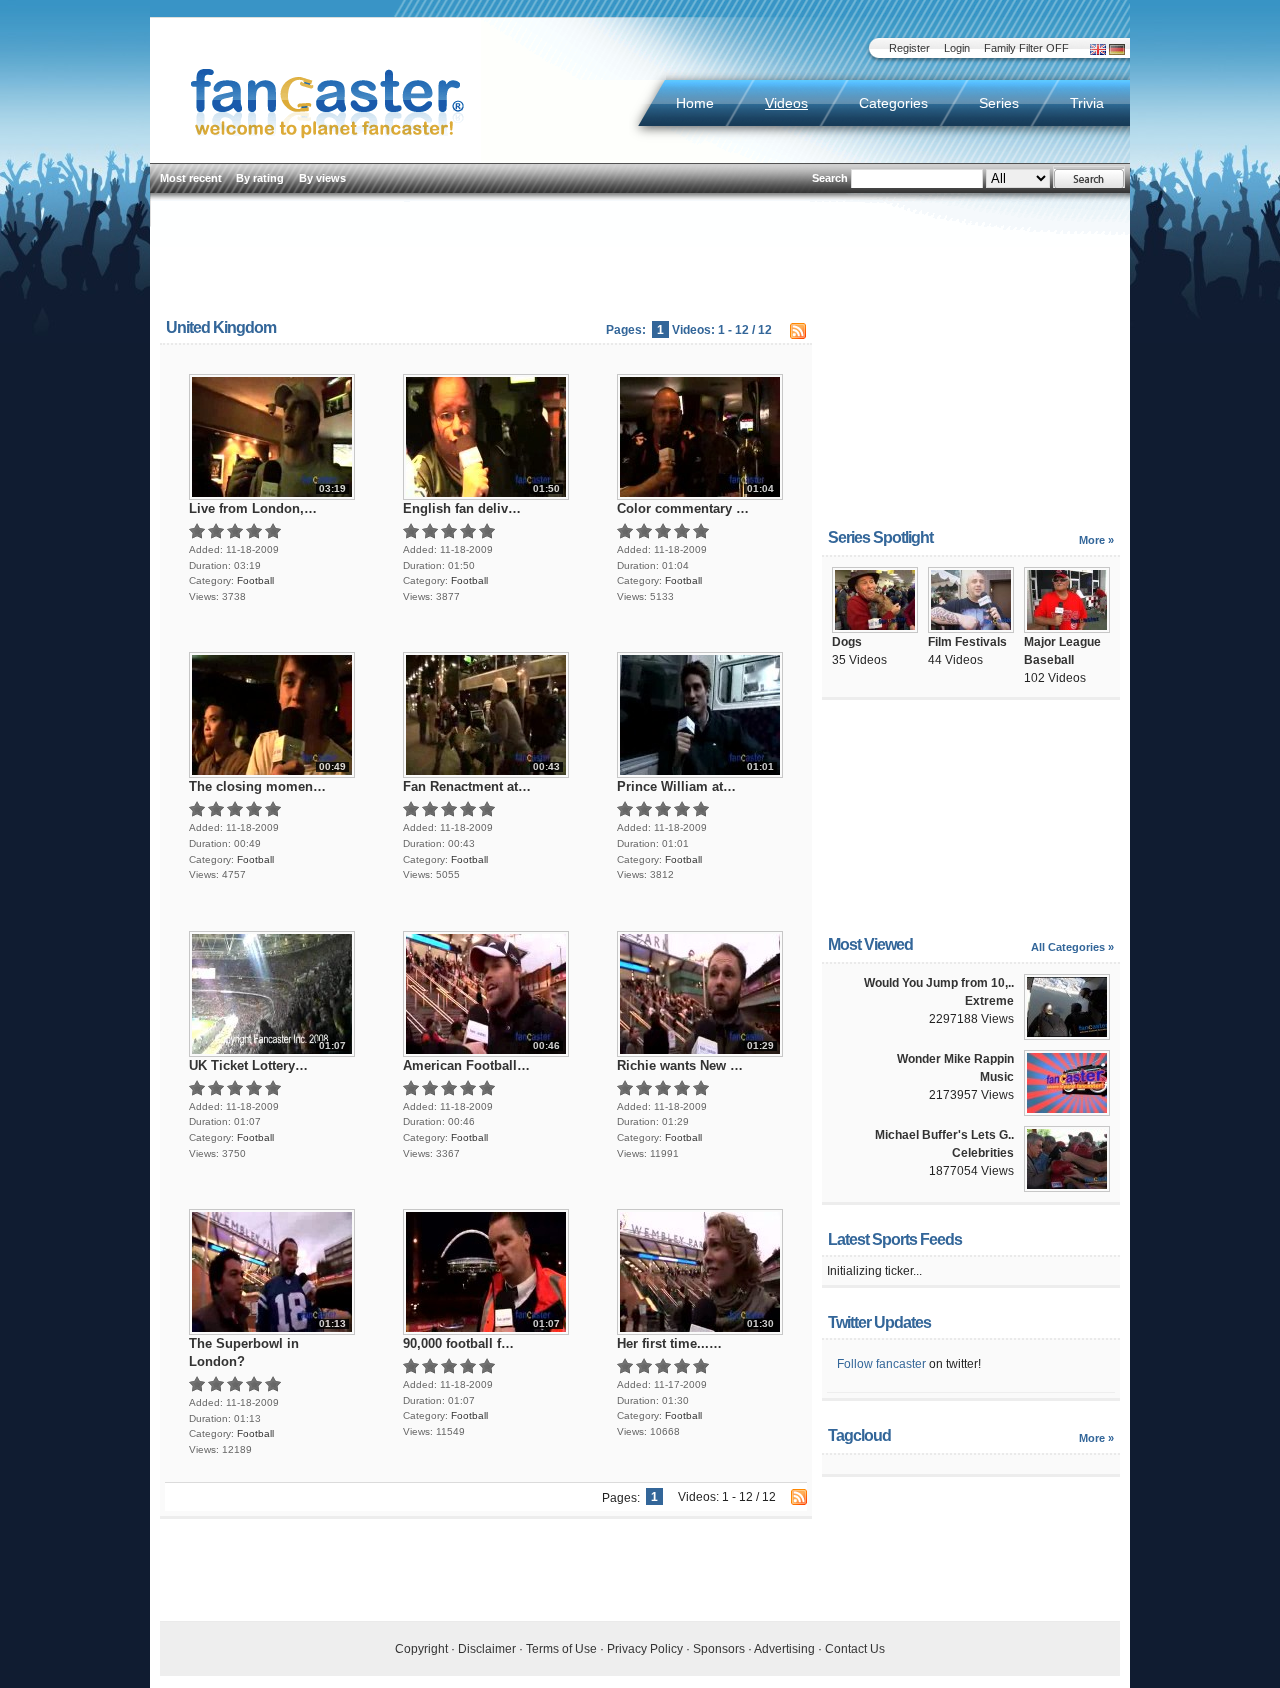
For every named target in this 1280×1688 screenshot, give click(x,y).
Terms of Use (561, 1649)
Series (999, 103)
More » (1096, 540)
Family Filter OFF (1026, 48)
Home (695, 103)
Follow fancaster (881, 1364)
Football (255, 580)
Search (830, 178)
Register (909, 48)
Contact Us (855, 1649)
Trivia (1087, 103)
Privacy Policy (645, 1649)
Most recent (191, 178)
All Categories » (1072, 947)
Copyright (421, 1649)
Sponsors (719, 1649)
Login (957, 48)
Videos (786, 103)
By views (322, 178)
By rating (260, 178)
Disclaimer (487, 1649)
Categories (893, 103)
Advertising (784, 1649)
